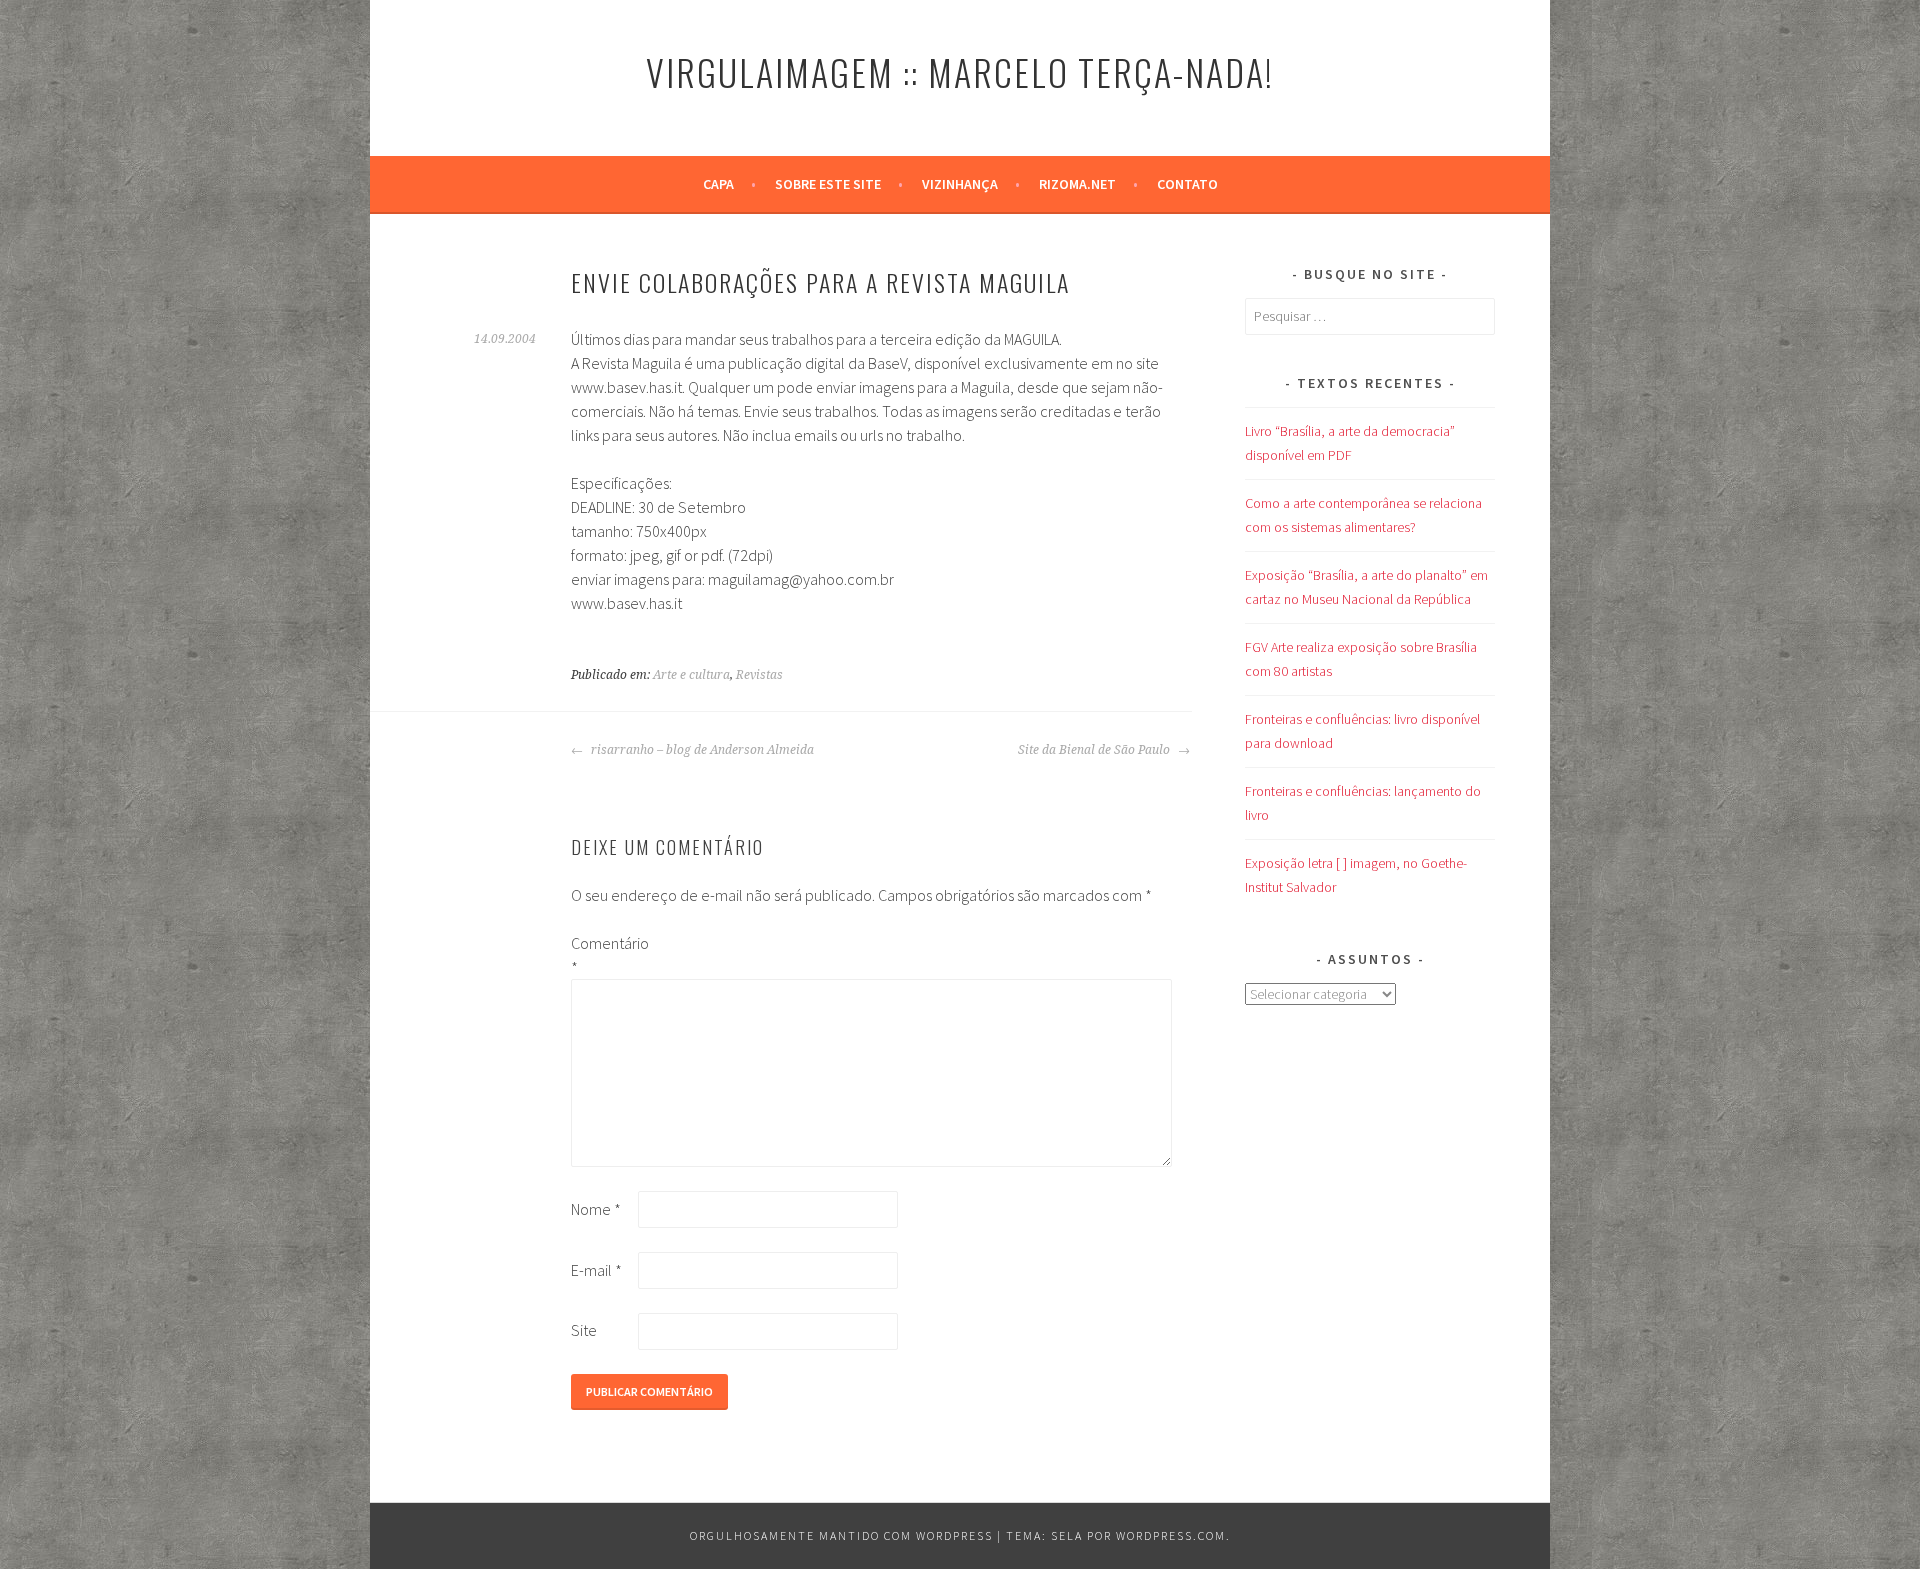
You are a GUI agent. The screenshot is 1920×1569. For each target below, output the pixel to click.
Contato (1187, 184)
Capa (718, 184)
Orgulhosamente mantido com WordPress (841, 1535)
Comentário (603, 955)
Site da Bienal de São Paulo (1095, 750)
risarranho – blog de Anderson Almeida (701, 750)
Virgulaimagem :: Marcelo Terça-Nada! (960, 71)
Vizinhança (960, 184)
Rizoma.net (1077, 184)
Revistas (759, 675)
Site (584, 1330)
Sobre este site (828, 184)
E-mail (596, 1270)
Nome (596, 1209)
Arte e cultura (691, 675)
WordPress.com (1171, 1535)
